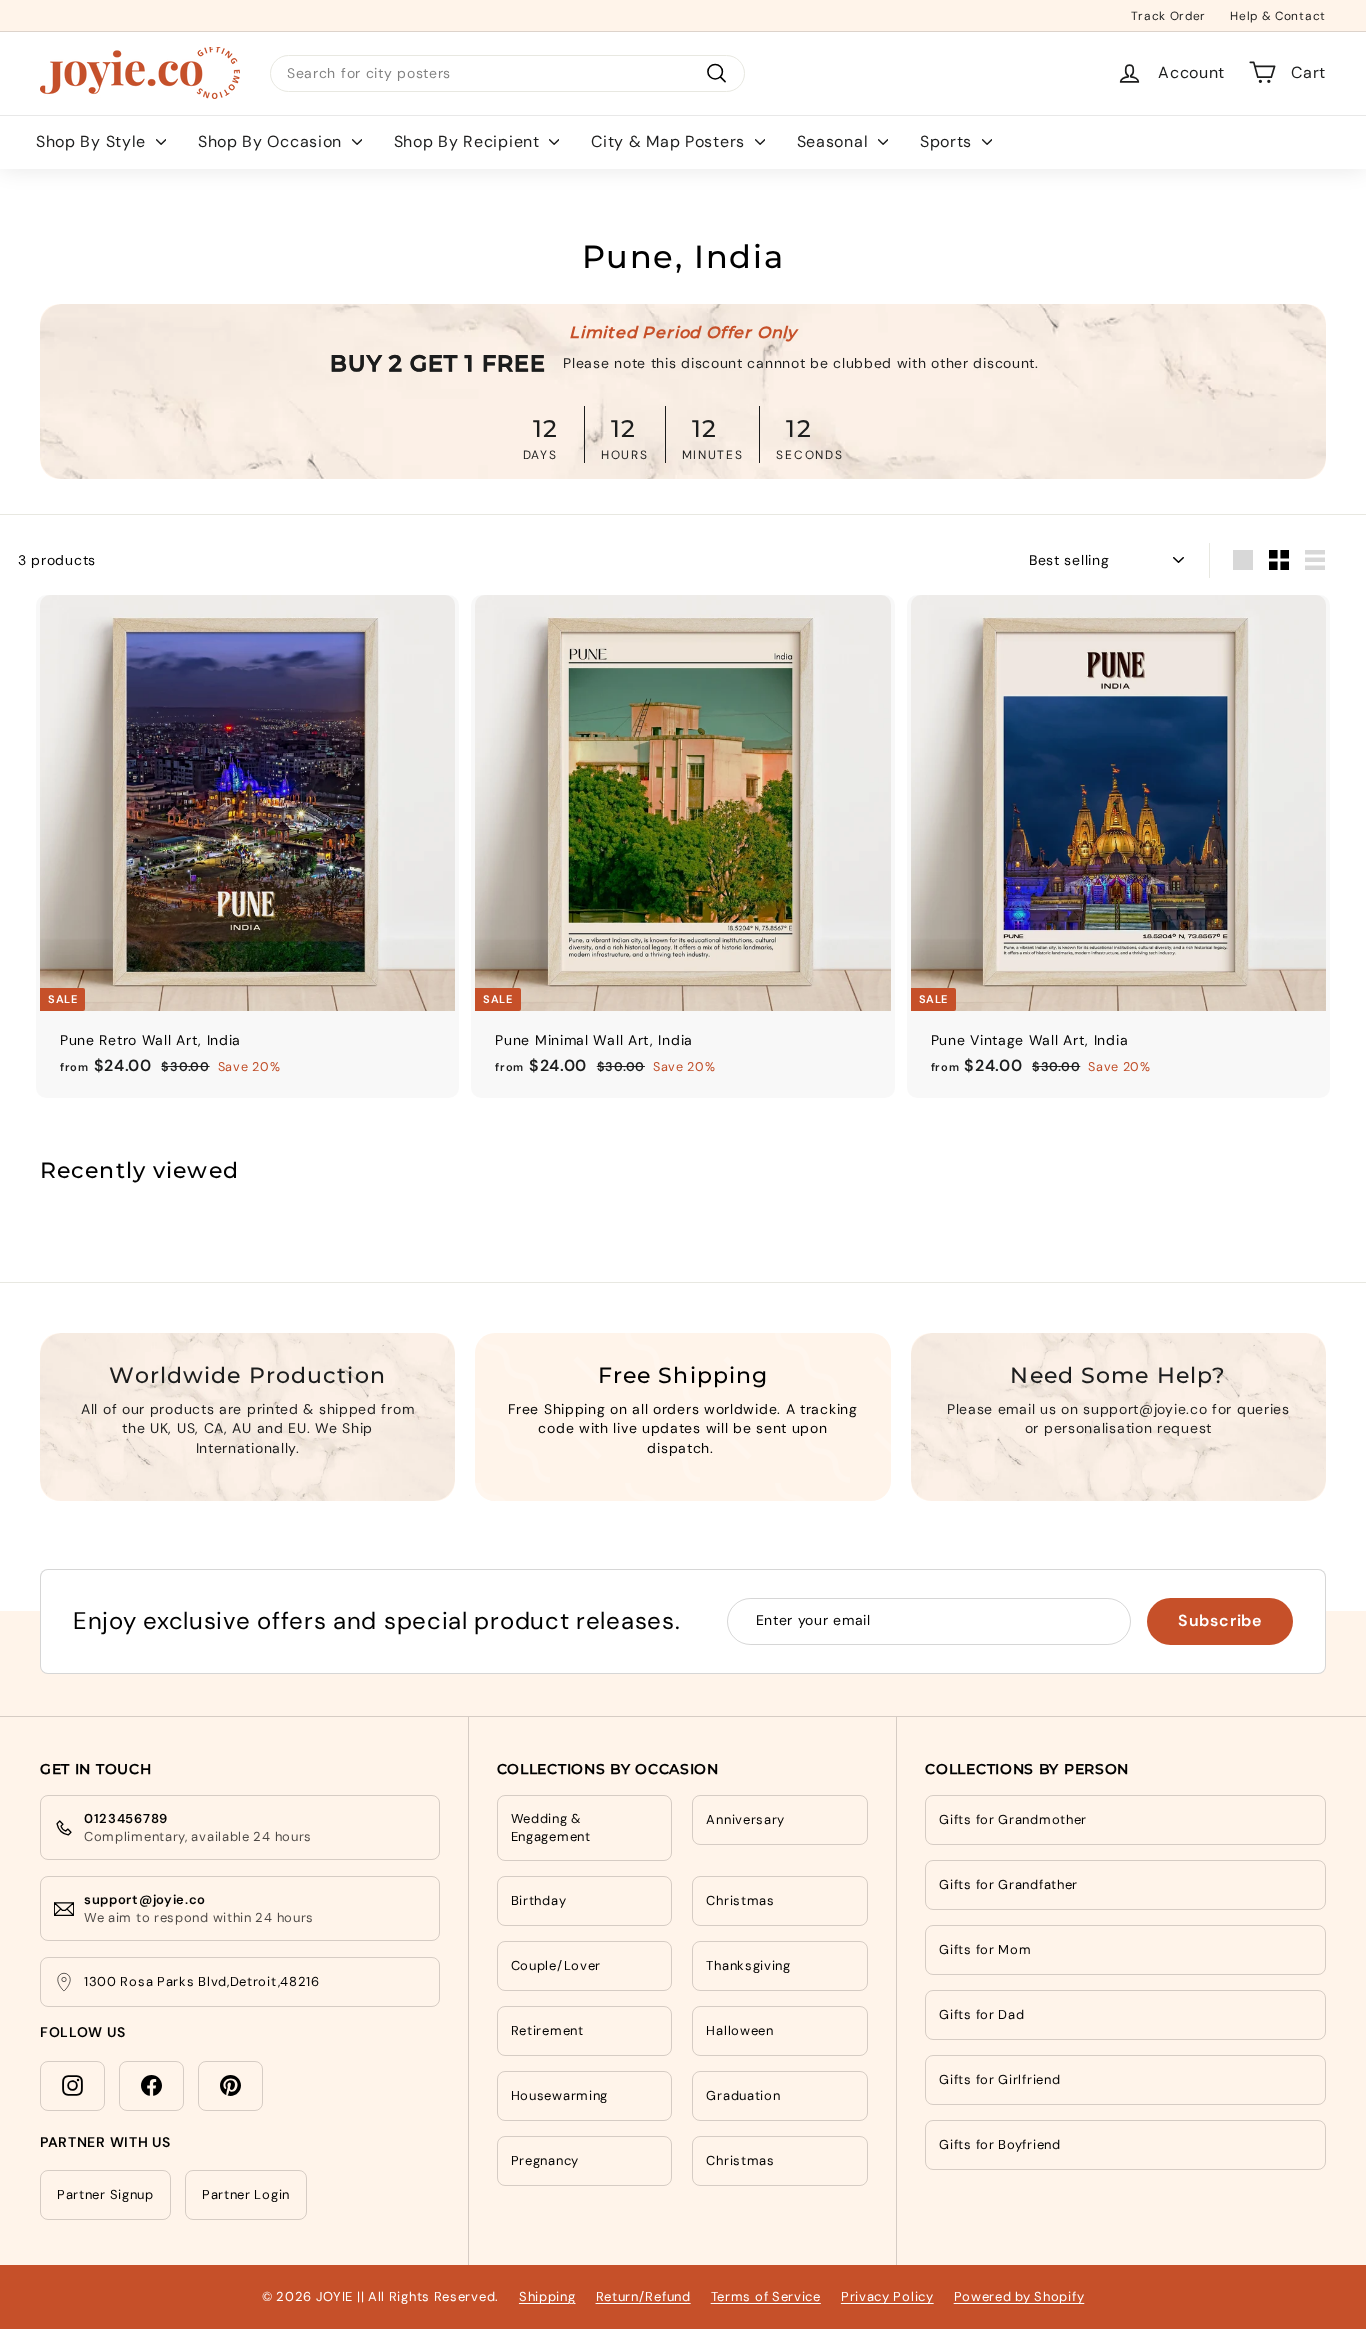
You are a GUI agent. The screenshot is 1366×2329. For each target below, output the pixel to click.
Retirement (547, 2030)
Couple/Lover (556, 1965)
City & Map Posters (670, 140)
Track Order (1168, 15)
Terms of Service (766, 2296)
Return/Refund (643, 2296)
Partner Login (246, 2194)
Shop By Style (93, 140)
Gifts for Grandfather (1008, 1884)
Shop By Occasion (272, 140)
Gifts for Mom (985, 1949)
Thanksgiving (748, 1965)
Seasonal (835, 140)
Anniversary (745, 1819)
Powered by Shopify (1019, 2296)
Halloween (739, 2030)
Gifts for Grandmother (1013, 1819)
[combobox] (507, 73)
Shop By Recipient (469, 140)
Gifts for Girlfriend (999, 2079)
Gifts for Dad (981, 2014)
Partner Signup (105, 2194)
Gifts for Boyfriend (999, 2144)
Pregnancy (545, 2160)
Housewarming (559, 2095)
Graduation (743, 2095)
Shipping (547, 2296)
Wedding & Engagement (551, 1827)
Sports (948, 140)
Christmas (740, 1900)
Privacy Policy (887, 2296)
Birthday (539, 1900)
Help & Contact (1278, 15)
